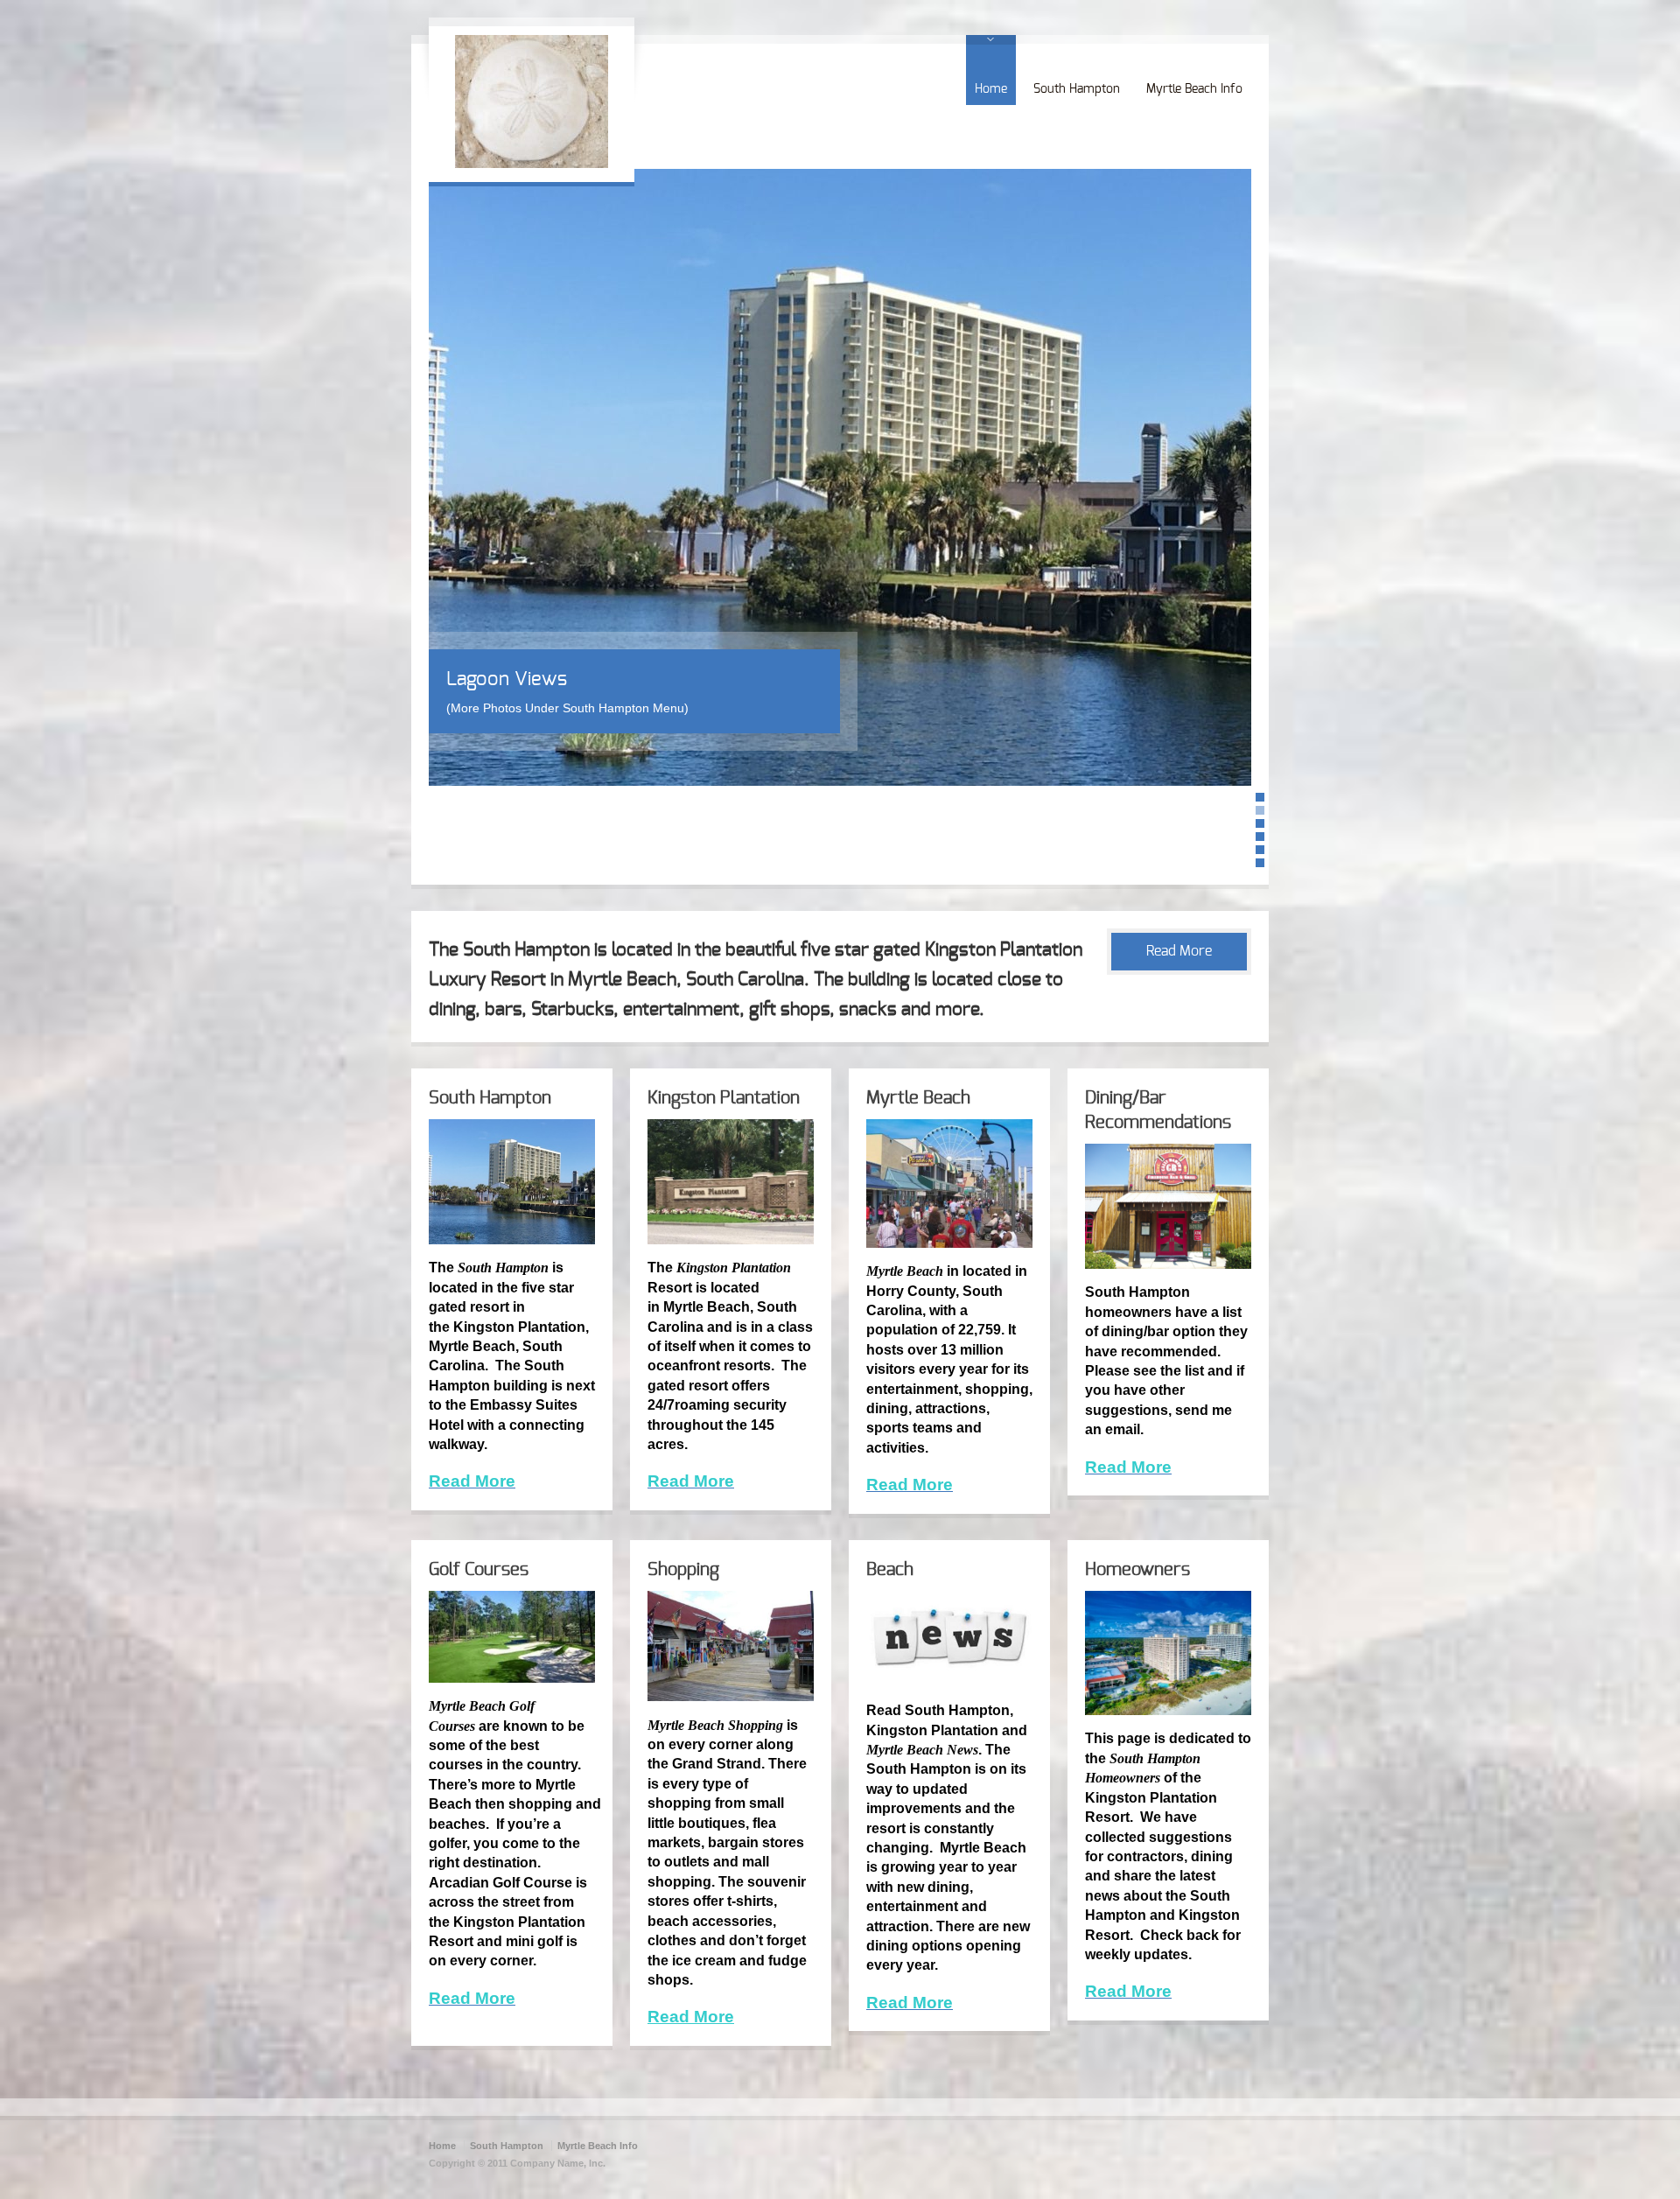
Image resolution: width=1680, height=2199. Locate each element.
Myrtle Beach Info (1194, 89)
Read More (1179, 951)
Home (991, 89)
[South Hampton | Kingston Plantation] (532, 164)
